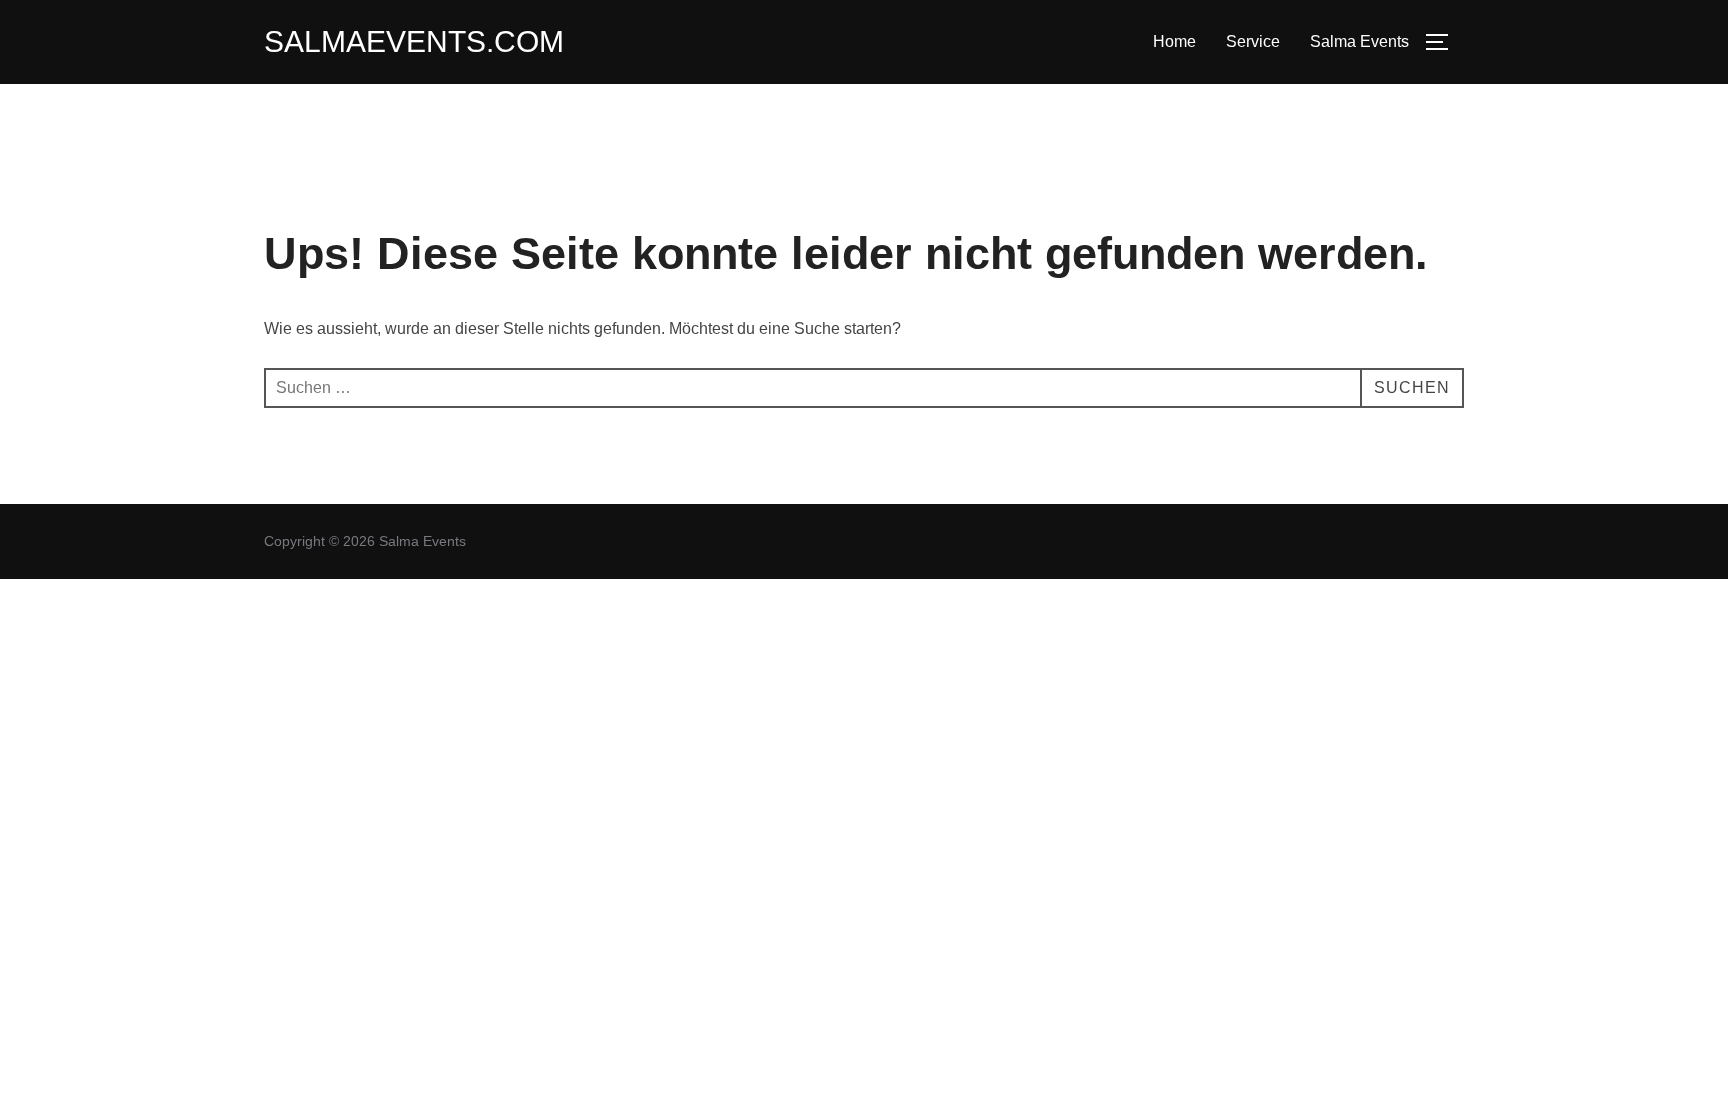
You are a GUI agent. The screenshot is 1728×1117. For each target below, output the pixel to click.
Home (1174, 41)
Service (1253, 41)
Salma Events (1359, 41)
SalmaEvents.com (414, 41)
